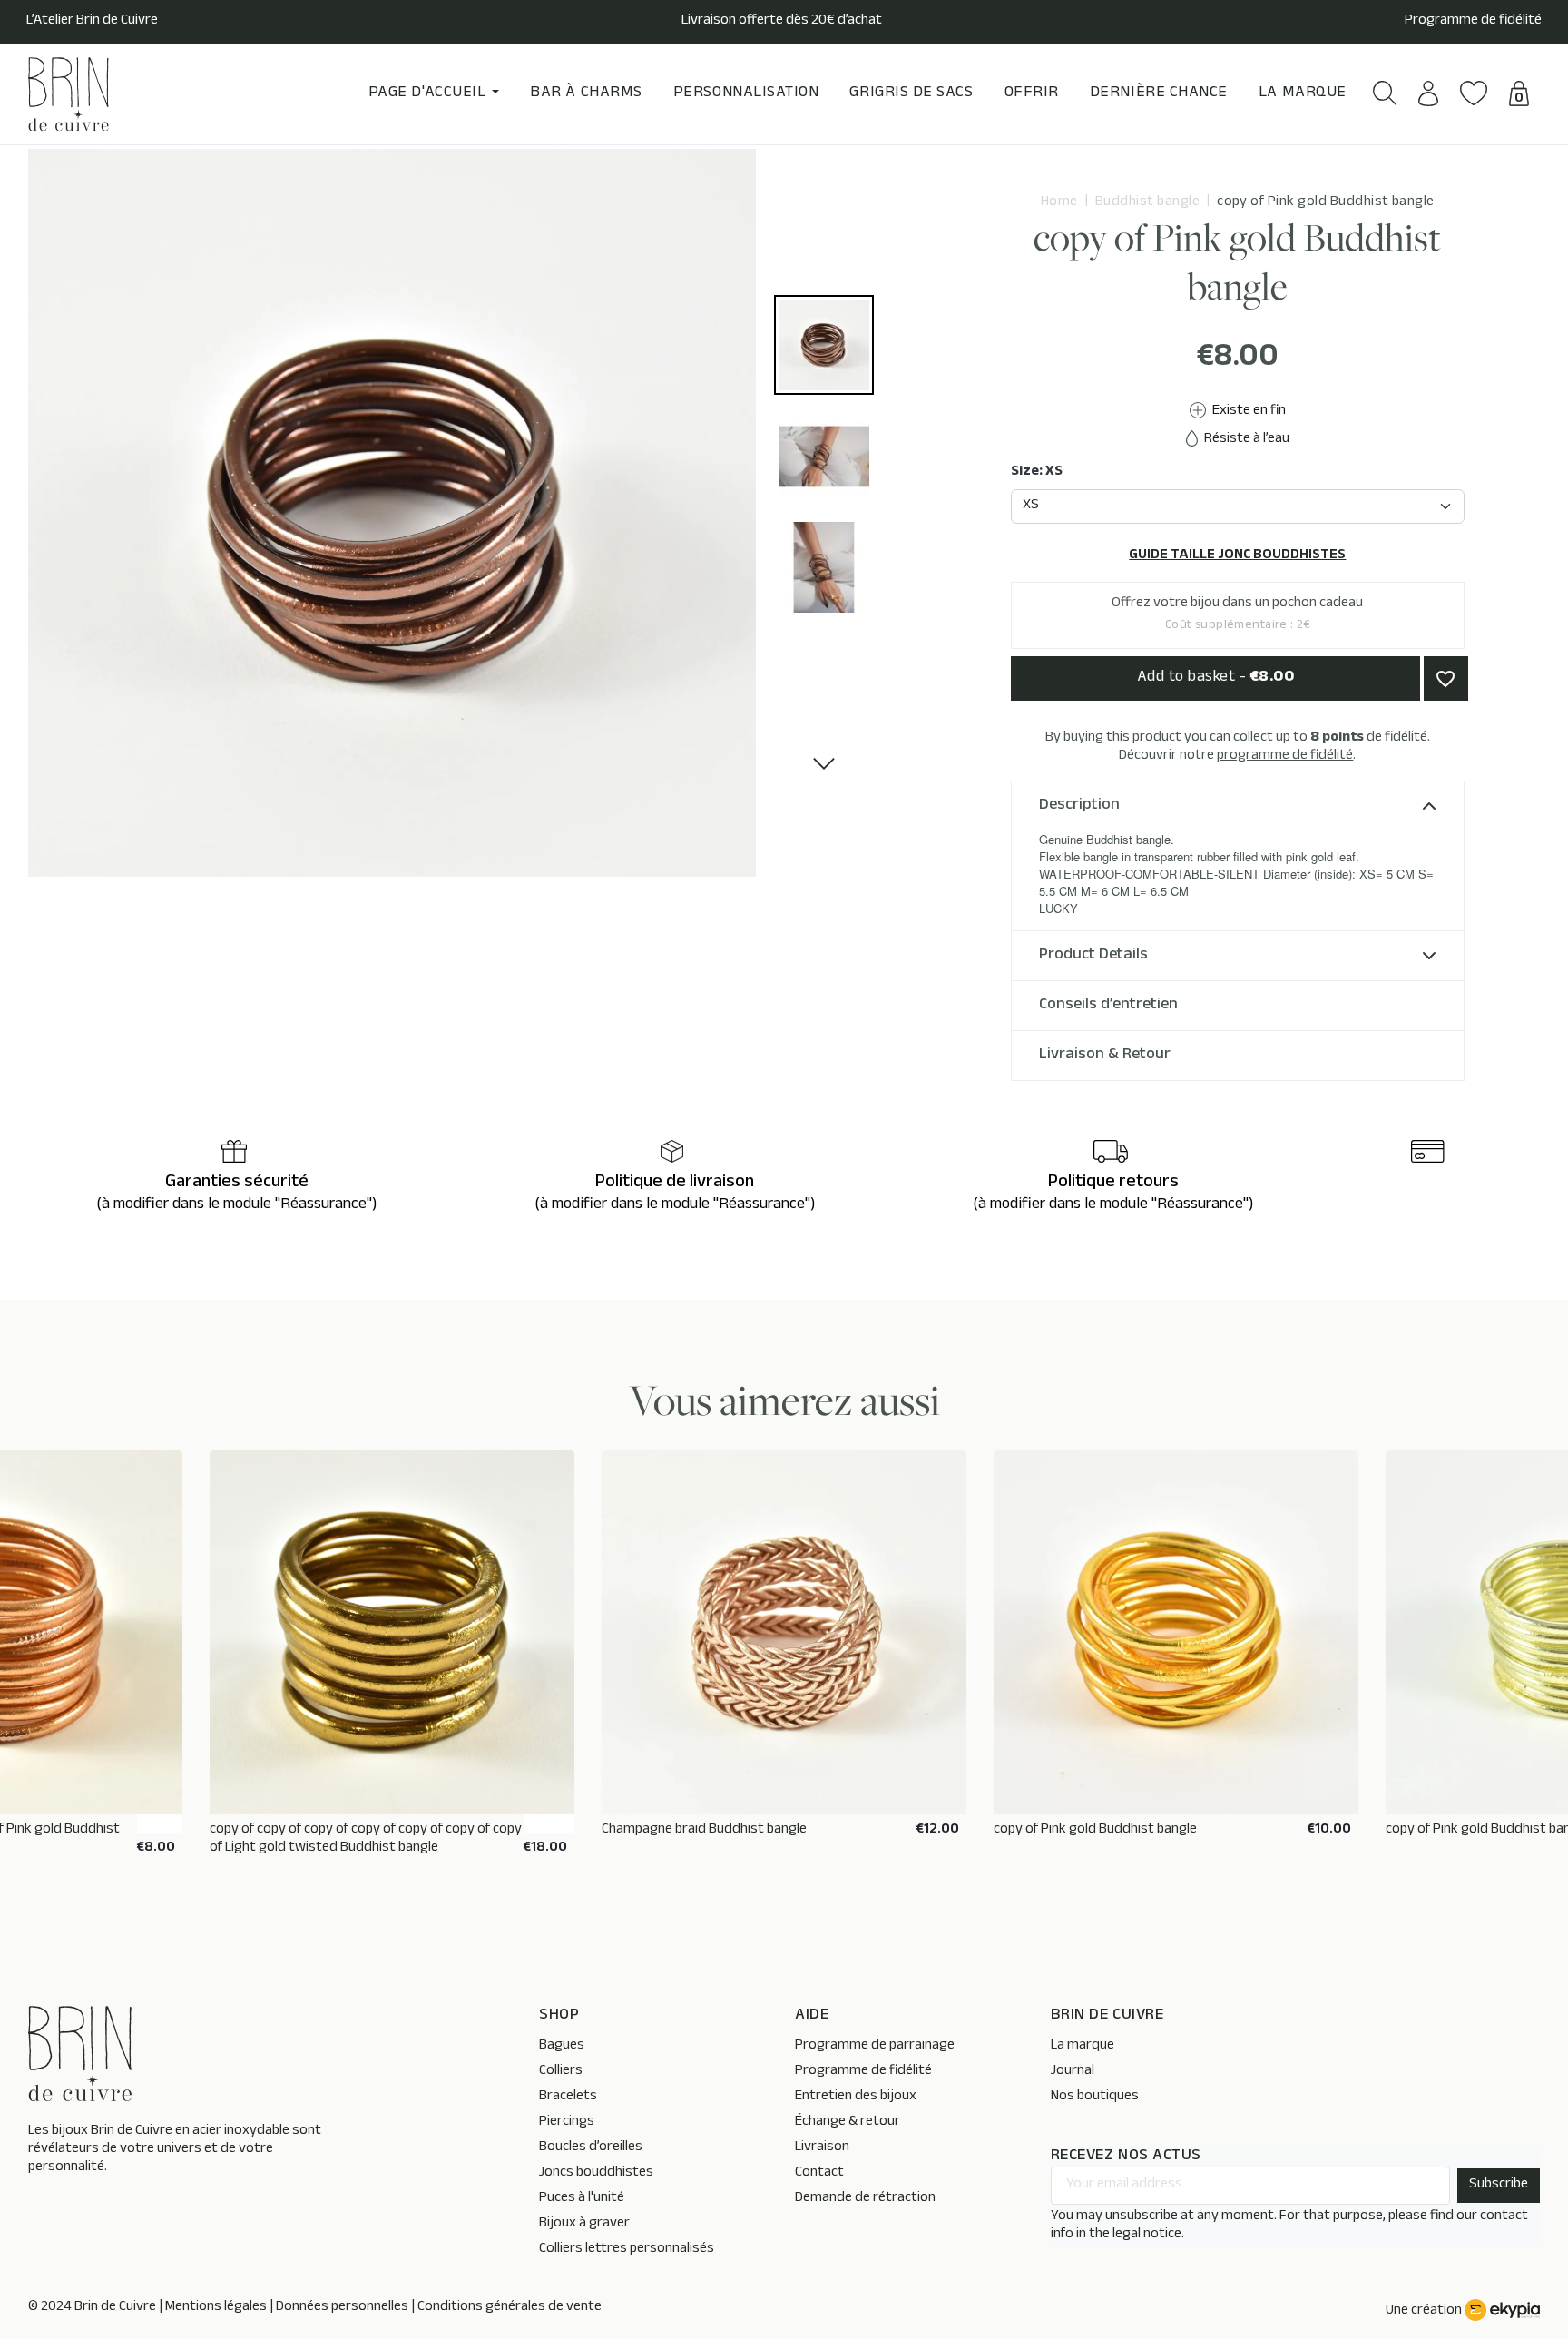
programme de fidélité (1285, 757)
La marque (1083, 2046)
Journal (1073, 2072)
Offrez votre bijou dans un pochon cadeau (1237, 614)
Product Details (1093, 956)
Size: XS (1037, 473)
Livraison (822, 2148)
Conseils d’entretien (1108, 1006)
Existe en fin (1248, 412)
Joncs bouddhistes (596, 2173)
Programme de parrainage (875, 2046)
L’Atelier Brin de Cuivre (92, 22)
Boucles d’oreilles (591, 2148)
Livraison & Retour (1105, 1056)
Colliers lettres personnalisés (627, 2250)
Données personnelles (342, 2308)
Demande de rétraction (865, 2199)
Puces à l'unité (582, 2199)
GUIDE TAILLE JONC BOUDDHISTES (1237, 556)
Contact (819, 2173)
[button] (1385, 93)
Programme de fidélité (1473, 22)
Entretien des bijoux (856, 2097)
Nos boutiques (1095, 2097)
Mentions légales (216, 2308)
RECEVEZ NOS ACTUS (1126, 2157)
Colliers (561, 2072)
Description (1079, 806)
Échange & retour (848, 2123)
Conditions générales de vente (510, 2308)
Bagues (562, 2046)
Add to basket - (1216, 678)
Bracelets (568, 2097)
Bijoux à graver (584, 2224)
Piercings (567, 2123)
